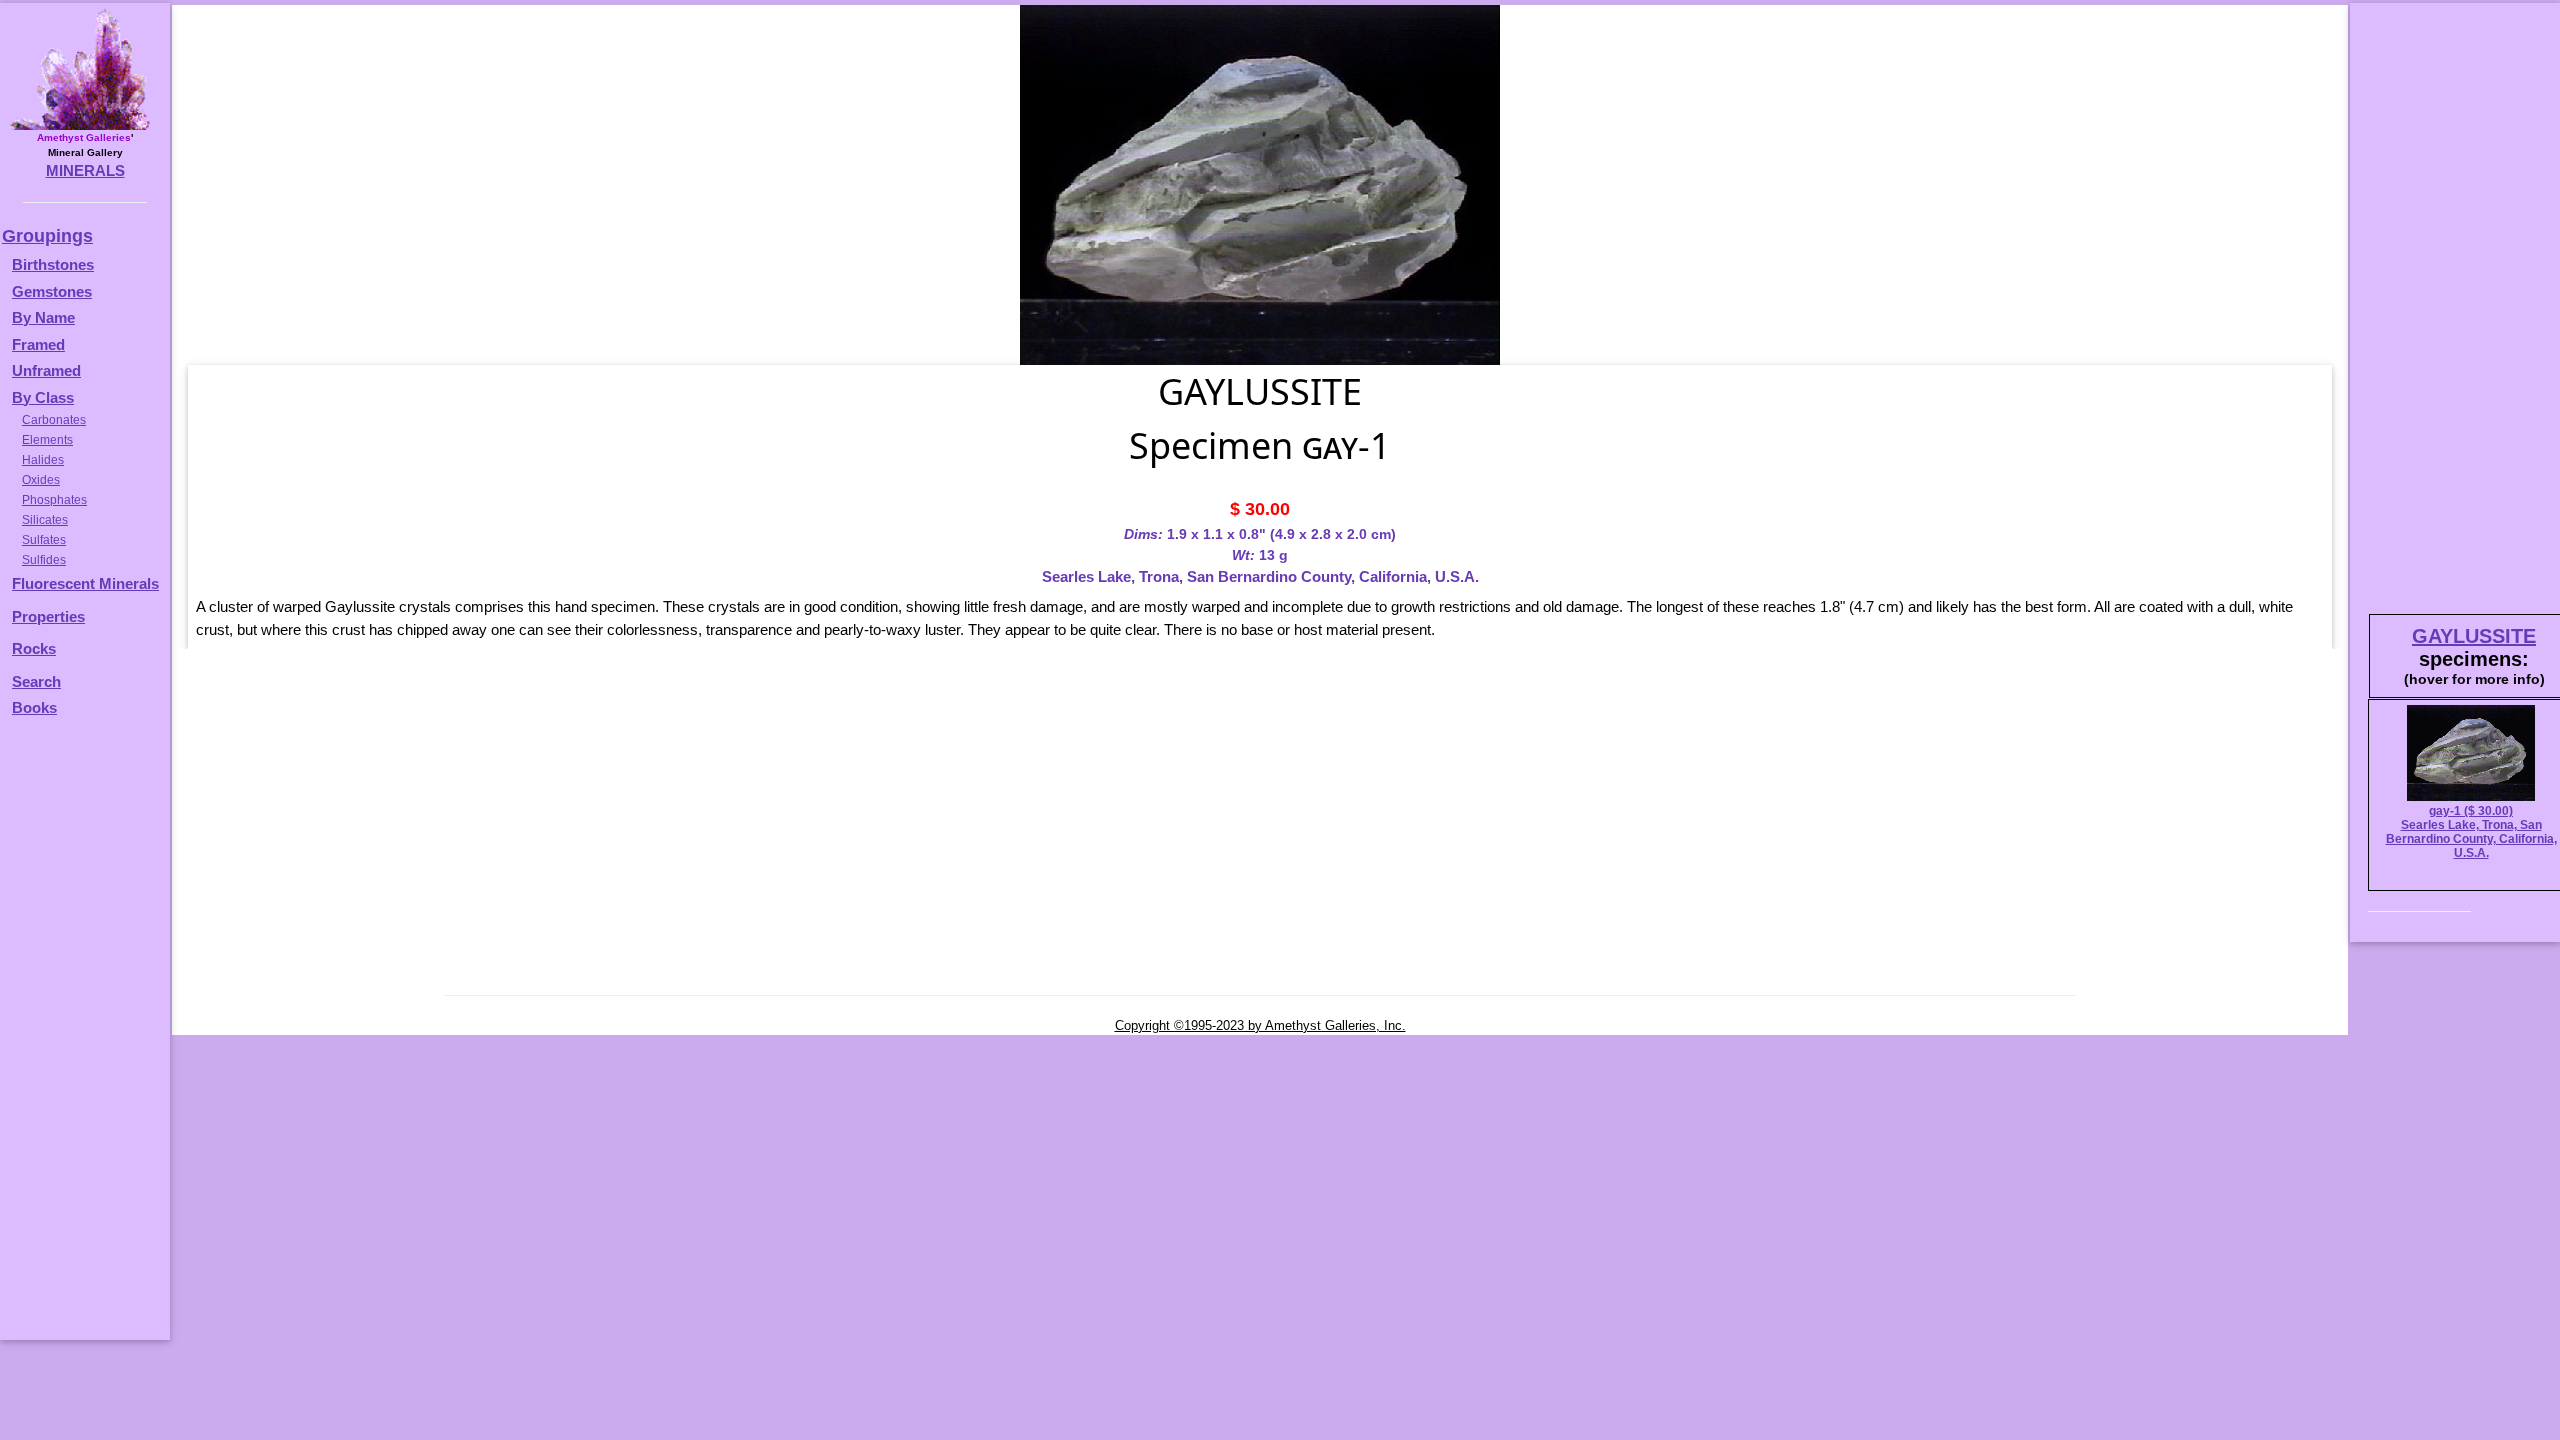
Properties (48, 616)
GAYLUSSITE (2474, 636)
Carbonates (54, 420)
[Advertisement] (82, 1038)
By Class (43, 397)
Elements (47, 440)
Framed (38, 344)
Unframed (46, 370)
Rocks (34, 648)
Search (36, 681)
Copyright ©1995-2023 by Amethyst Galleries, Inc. (1260, 1025)
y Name (49, 317)
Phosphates (54, 500)
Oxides (41, 480)
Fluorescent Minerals (85, 583)
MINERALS (85, 170)
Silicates (45, 520)
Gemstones (52, 291)
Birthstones (53, 264)
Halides (43, 460)
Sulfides (44, 560)
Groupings (47, 236)
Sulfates (44, 540)
